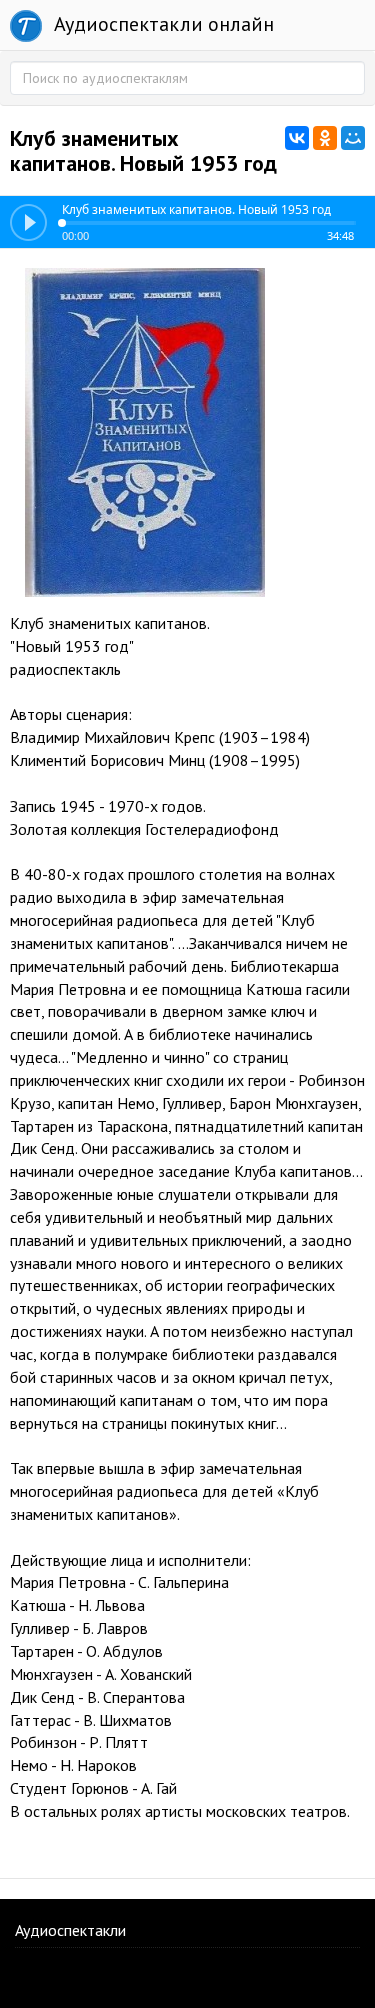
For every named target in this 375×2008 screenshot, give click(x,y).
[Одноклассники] (325, 138)
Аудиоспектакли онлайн (161, 24)
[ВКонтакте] (297, 138)
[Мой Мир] (353, 138)
